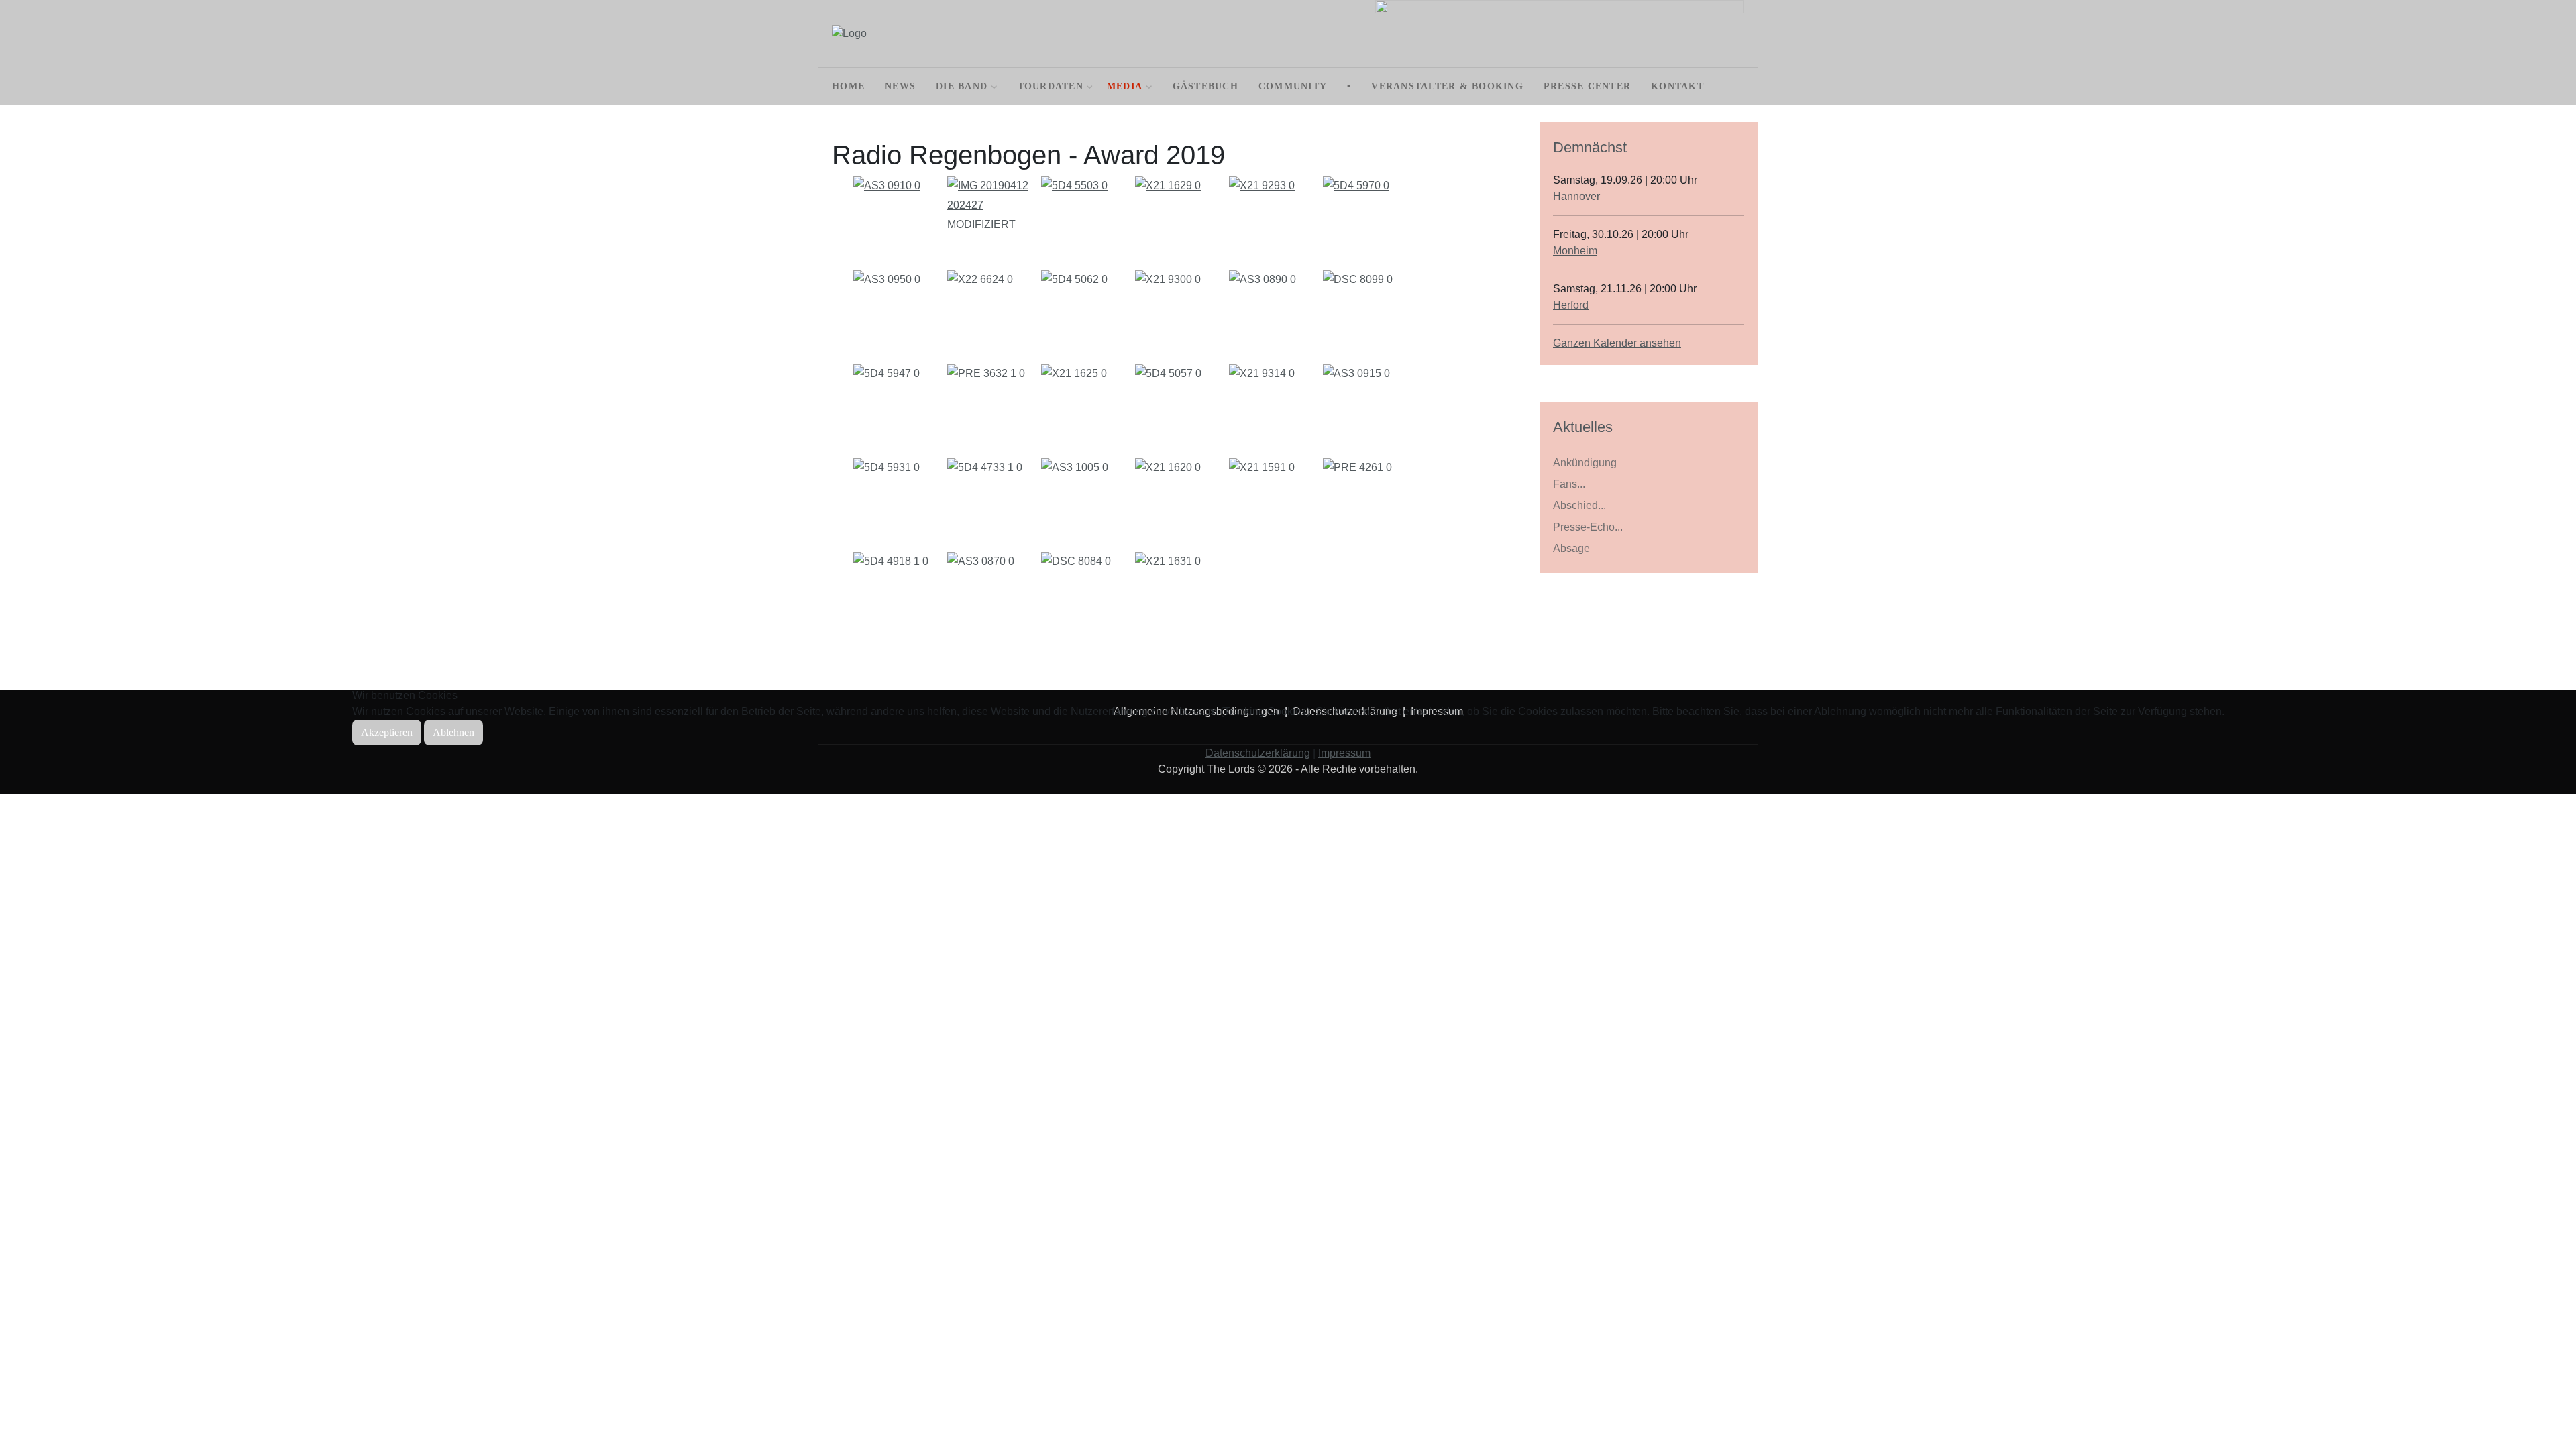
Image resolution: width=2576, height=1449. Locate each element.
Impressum (1344, 753)
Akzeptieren (387, 732)
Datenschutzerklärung (1258, 753)
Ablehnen (453, 732)
